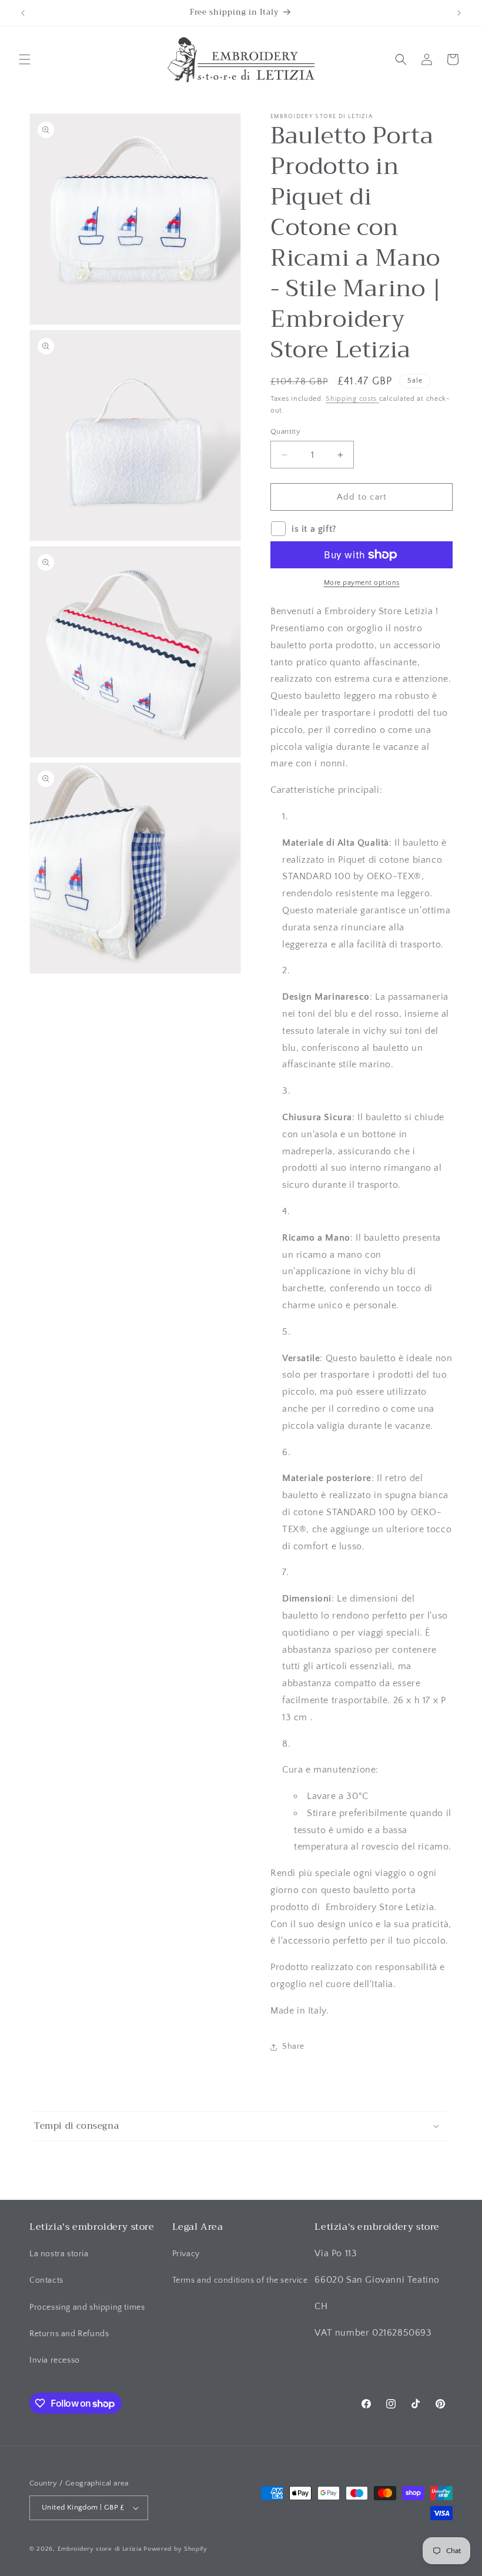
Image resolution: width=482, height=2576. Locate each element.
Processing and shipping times (87, 2307)
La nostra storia (59, 2254)
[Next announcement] (459, 13)
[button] (25, 59)
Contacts (46, 2280)
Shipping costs (352, 399)
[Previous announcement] (23, 13)
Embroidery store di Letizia (101, 2549)
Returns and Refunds (69, 2334)
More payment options (362, 583)
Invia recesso (55, 2360)
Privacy (186, 2254)
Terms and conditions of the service (240, 2280)
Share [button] (293, 2046)
